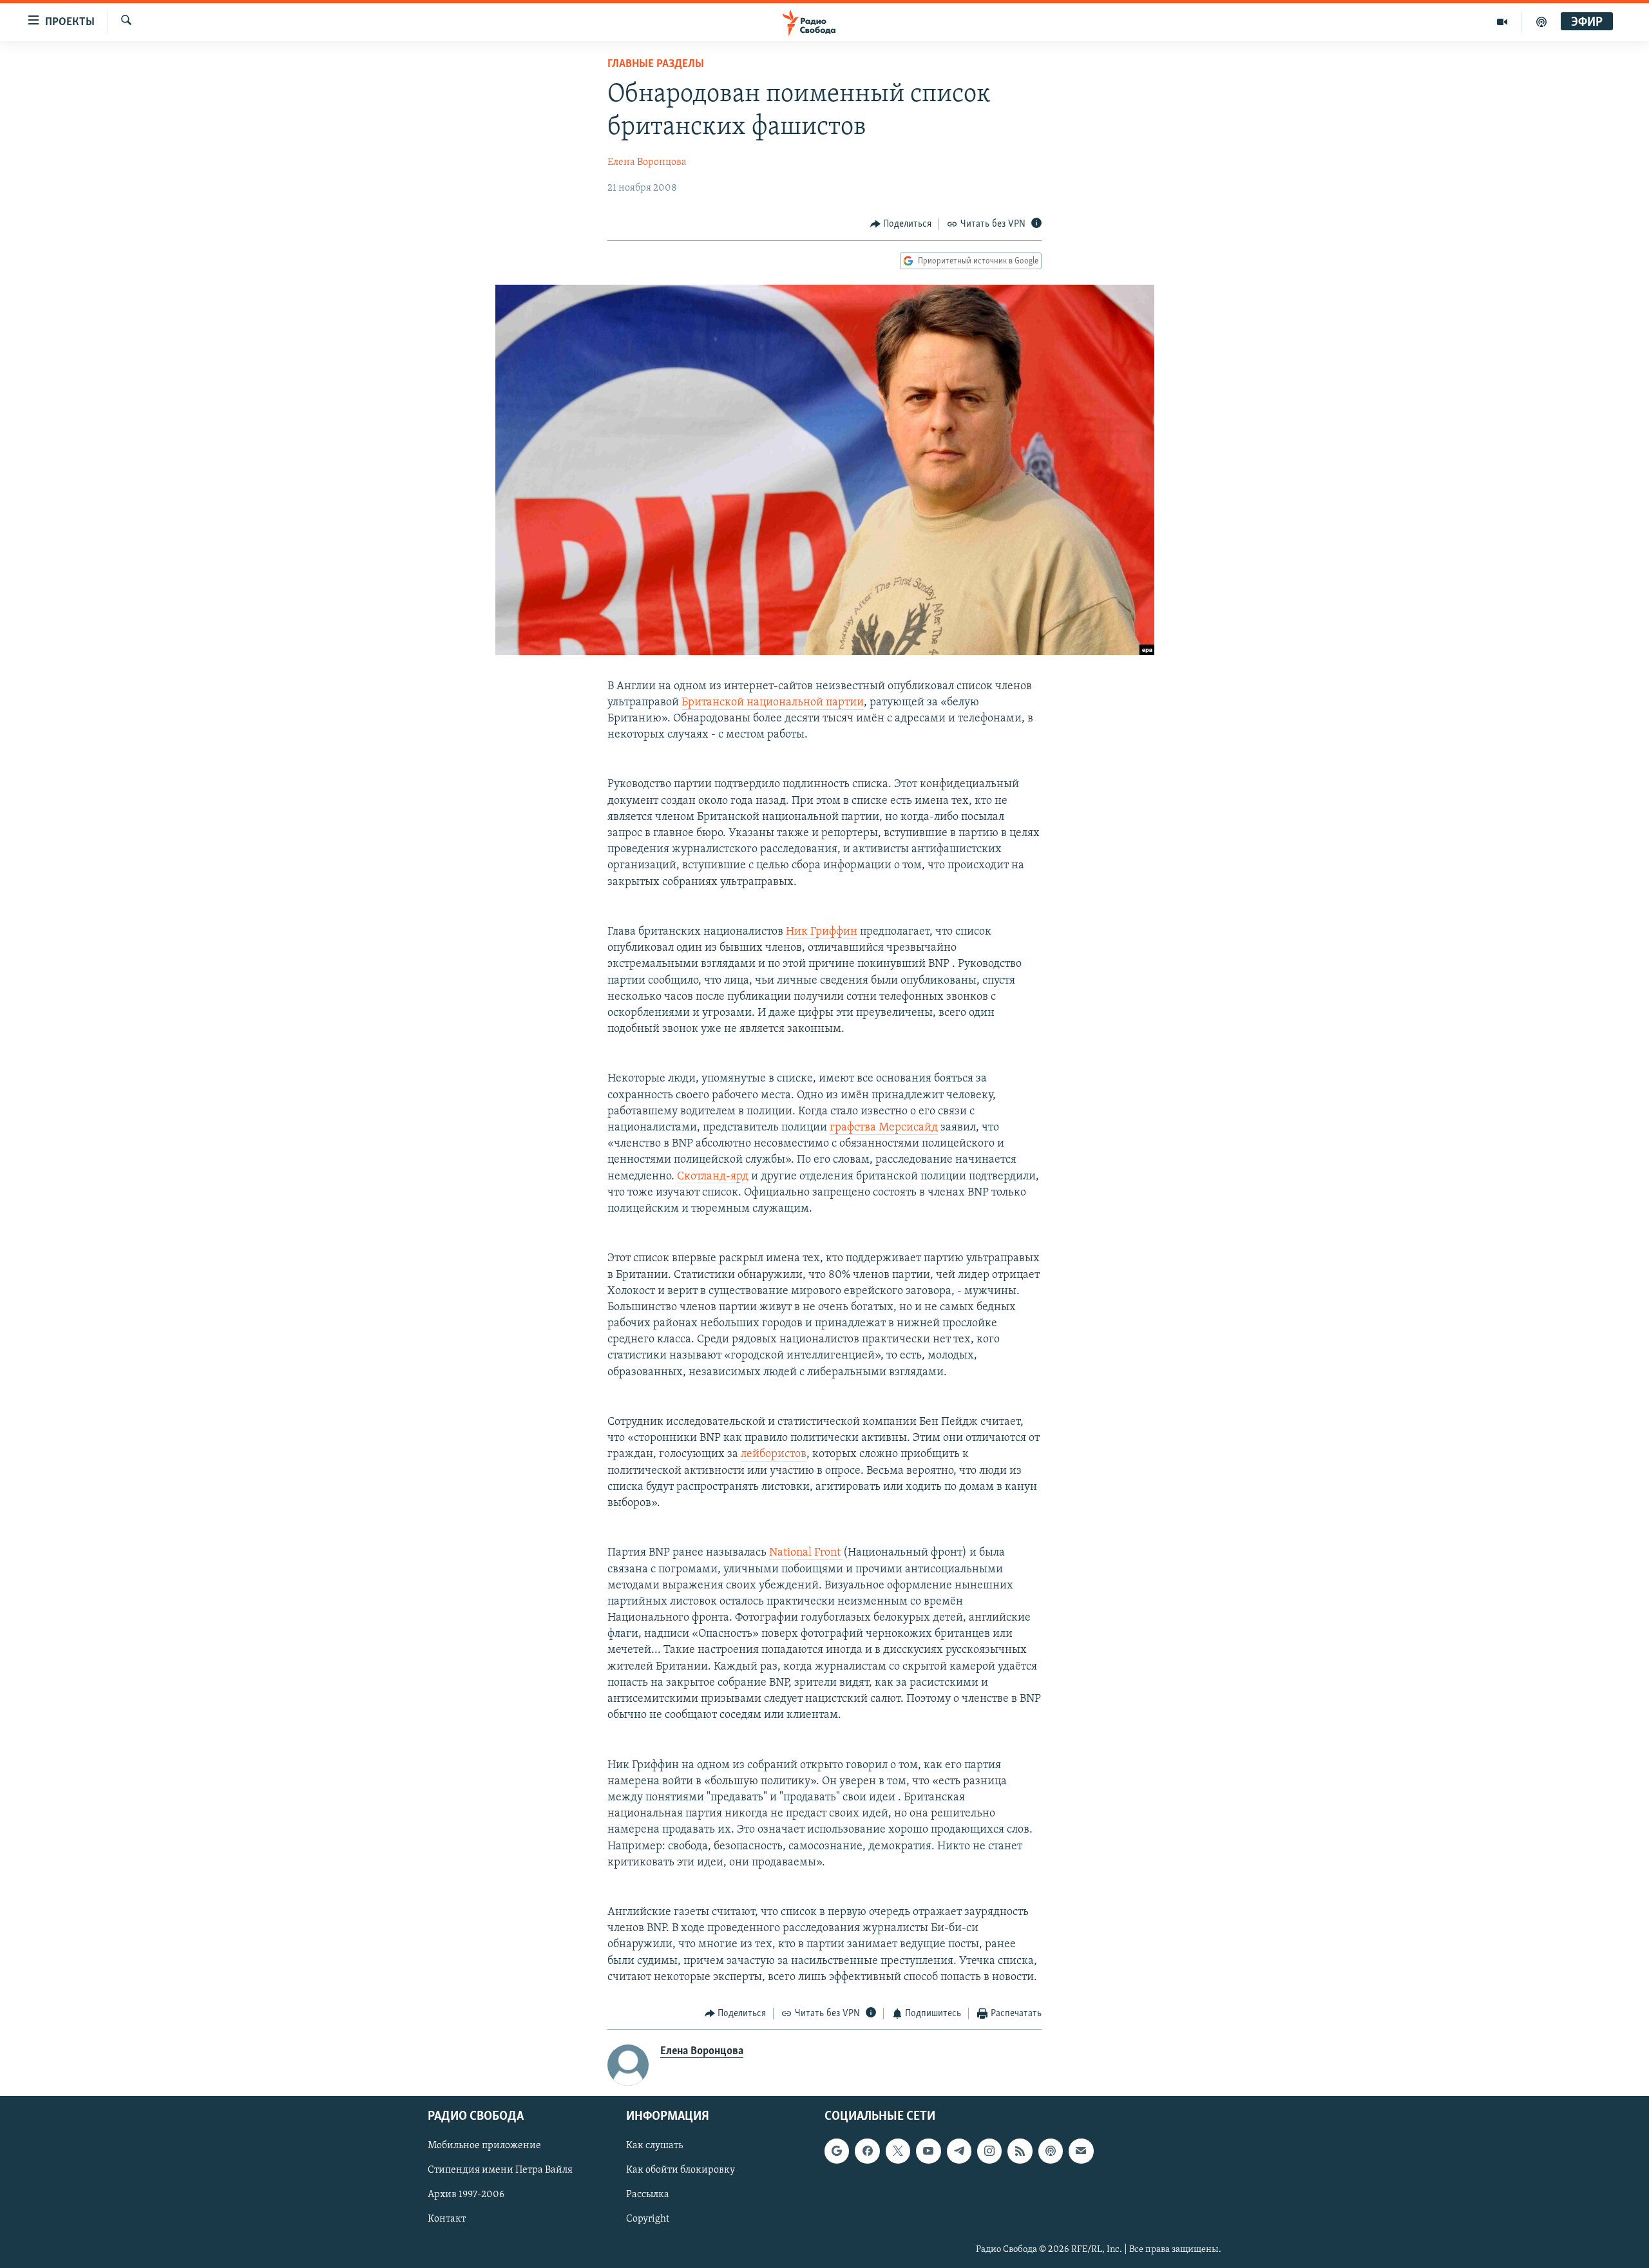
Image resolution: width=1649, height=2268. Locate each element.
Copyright (648, 2219)
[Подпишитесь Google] (837, 2151)
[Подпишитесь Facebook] (867, 2151)
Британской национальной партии (773, 703)
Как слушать (654, 2146)
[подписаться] (1081, 2151)
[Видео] (1502, 22)
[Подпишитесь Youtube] (928, 2151)
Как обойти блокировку (681, 2170)
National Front (806, 1553)
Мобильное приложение (484, 2146)
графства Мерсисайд (884, 1128)
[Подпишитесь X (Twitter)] (898, 2151)
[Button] (901, 224)
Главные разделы (656, 64)
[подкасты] (1541, 22)
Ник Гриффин (822, 932)
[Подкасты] (1051, 2151)
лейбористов (774, 1454)
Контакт (447, 2219)
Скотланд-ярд (713, 1177)
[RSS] (1020, 2151)
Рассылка (648, 2195)
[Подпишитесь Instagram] (989, 2151)
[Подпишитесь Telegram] (959, 2151)
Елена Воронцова (647, 162)
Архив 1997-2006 (466, 2195)
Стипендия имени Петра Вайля (500, 2170)
